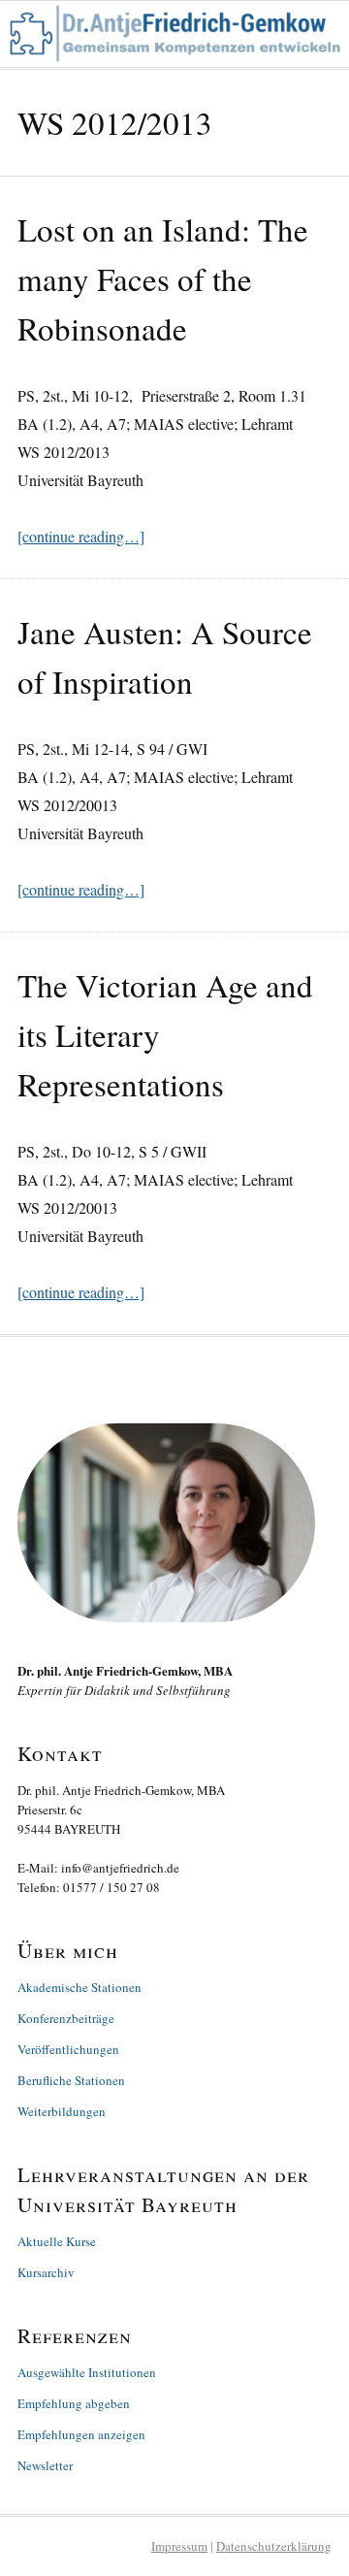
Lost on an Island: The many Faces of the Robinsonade (163, 278)
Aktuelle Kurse (57, 2241)
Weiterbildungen (62, 2111)
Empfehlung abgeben (74, 2403)
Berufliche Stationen (71, 2080)
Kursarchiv (46, 2272)
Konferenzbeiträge (66, 2018)
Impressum (179, 2546)
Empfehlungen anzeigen (81, 2434)
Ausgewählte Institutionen (87, 2372)
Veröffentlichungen (68, 2049)
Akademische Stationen (79, 1987)
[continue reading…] (81, 536)
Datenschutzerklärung (274, 2546)
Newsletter (45, 2465)
